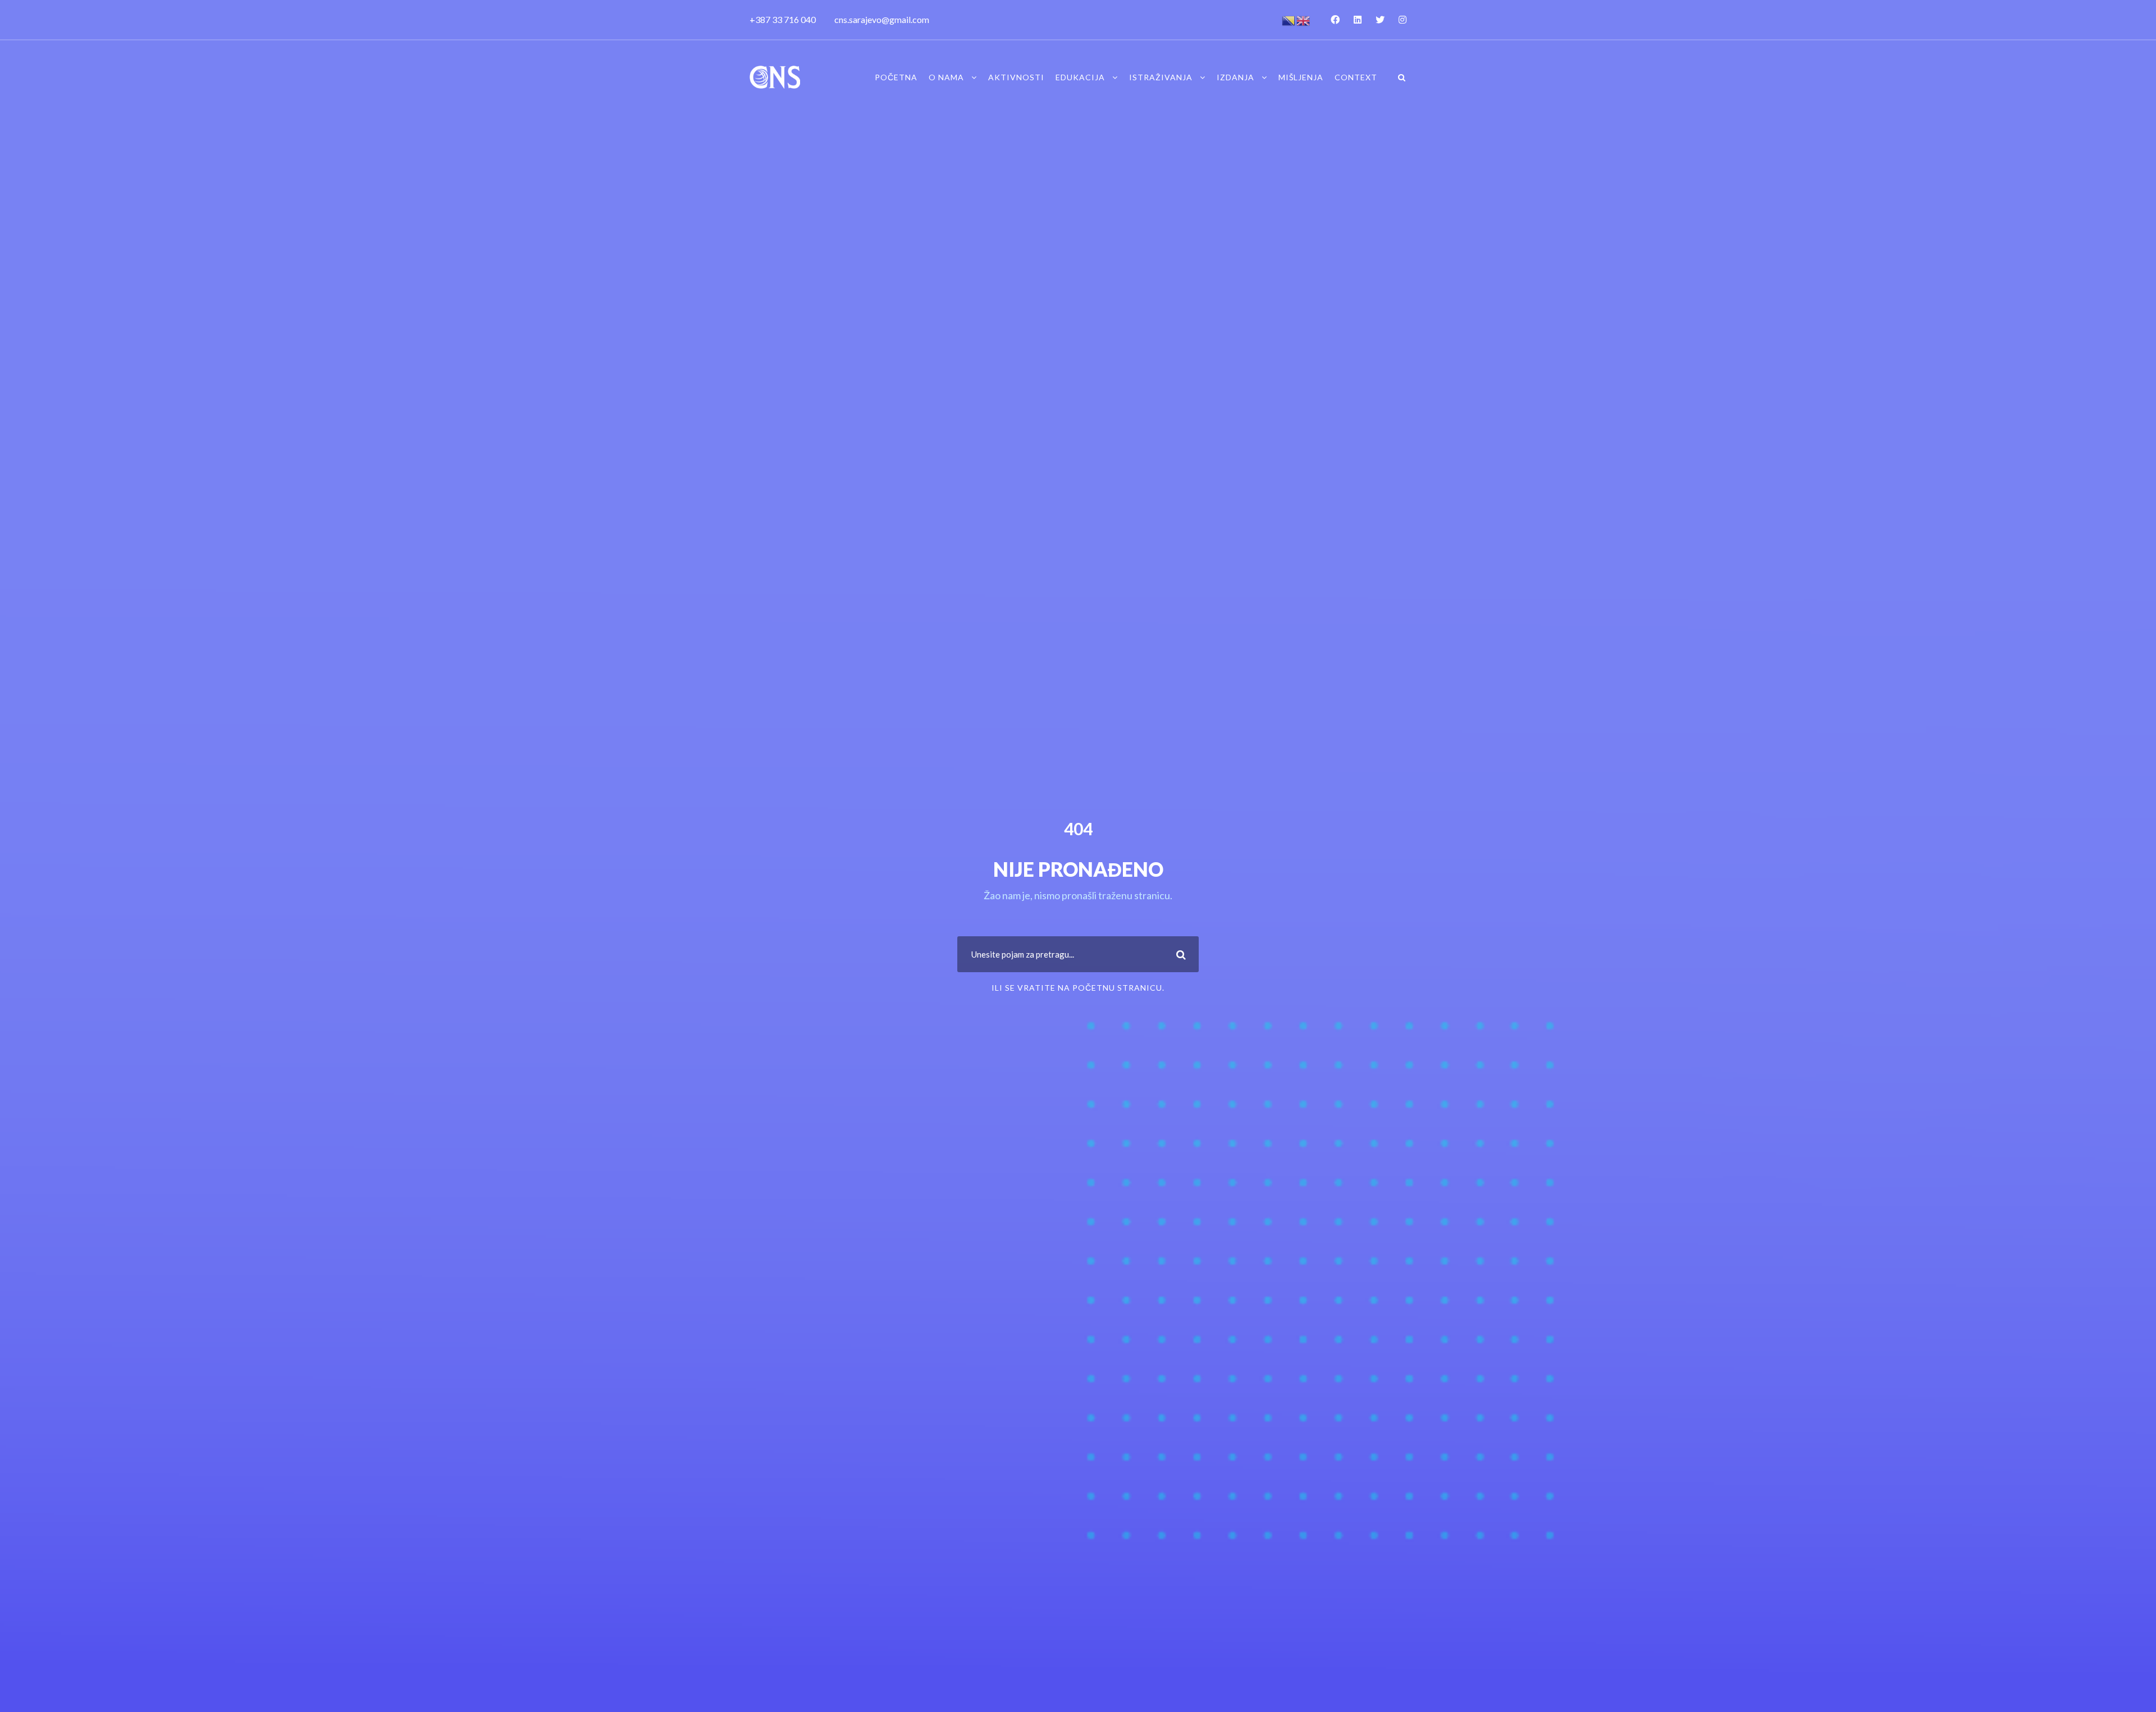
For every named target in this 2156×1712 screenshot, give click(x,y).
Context (1356, 77)
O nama (946, 77)
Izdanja (1235, 77)
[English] (1304, 19)
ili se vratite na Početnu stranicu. (1078, 988)
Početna (896, 77)
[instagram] (1403, 19)
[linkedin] (1358, 19)
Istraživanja (1161, 77)
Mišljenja (1301, 77)
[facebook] (1335, 19)
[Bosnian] (1289, 19)
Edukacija (1080, 77)
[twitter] (1380, 19)
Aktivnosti (1016, 77)
